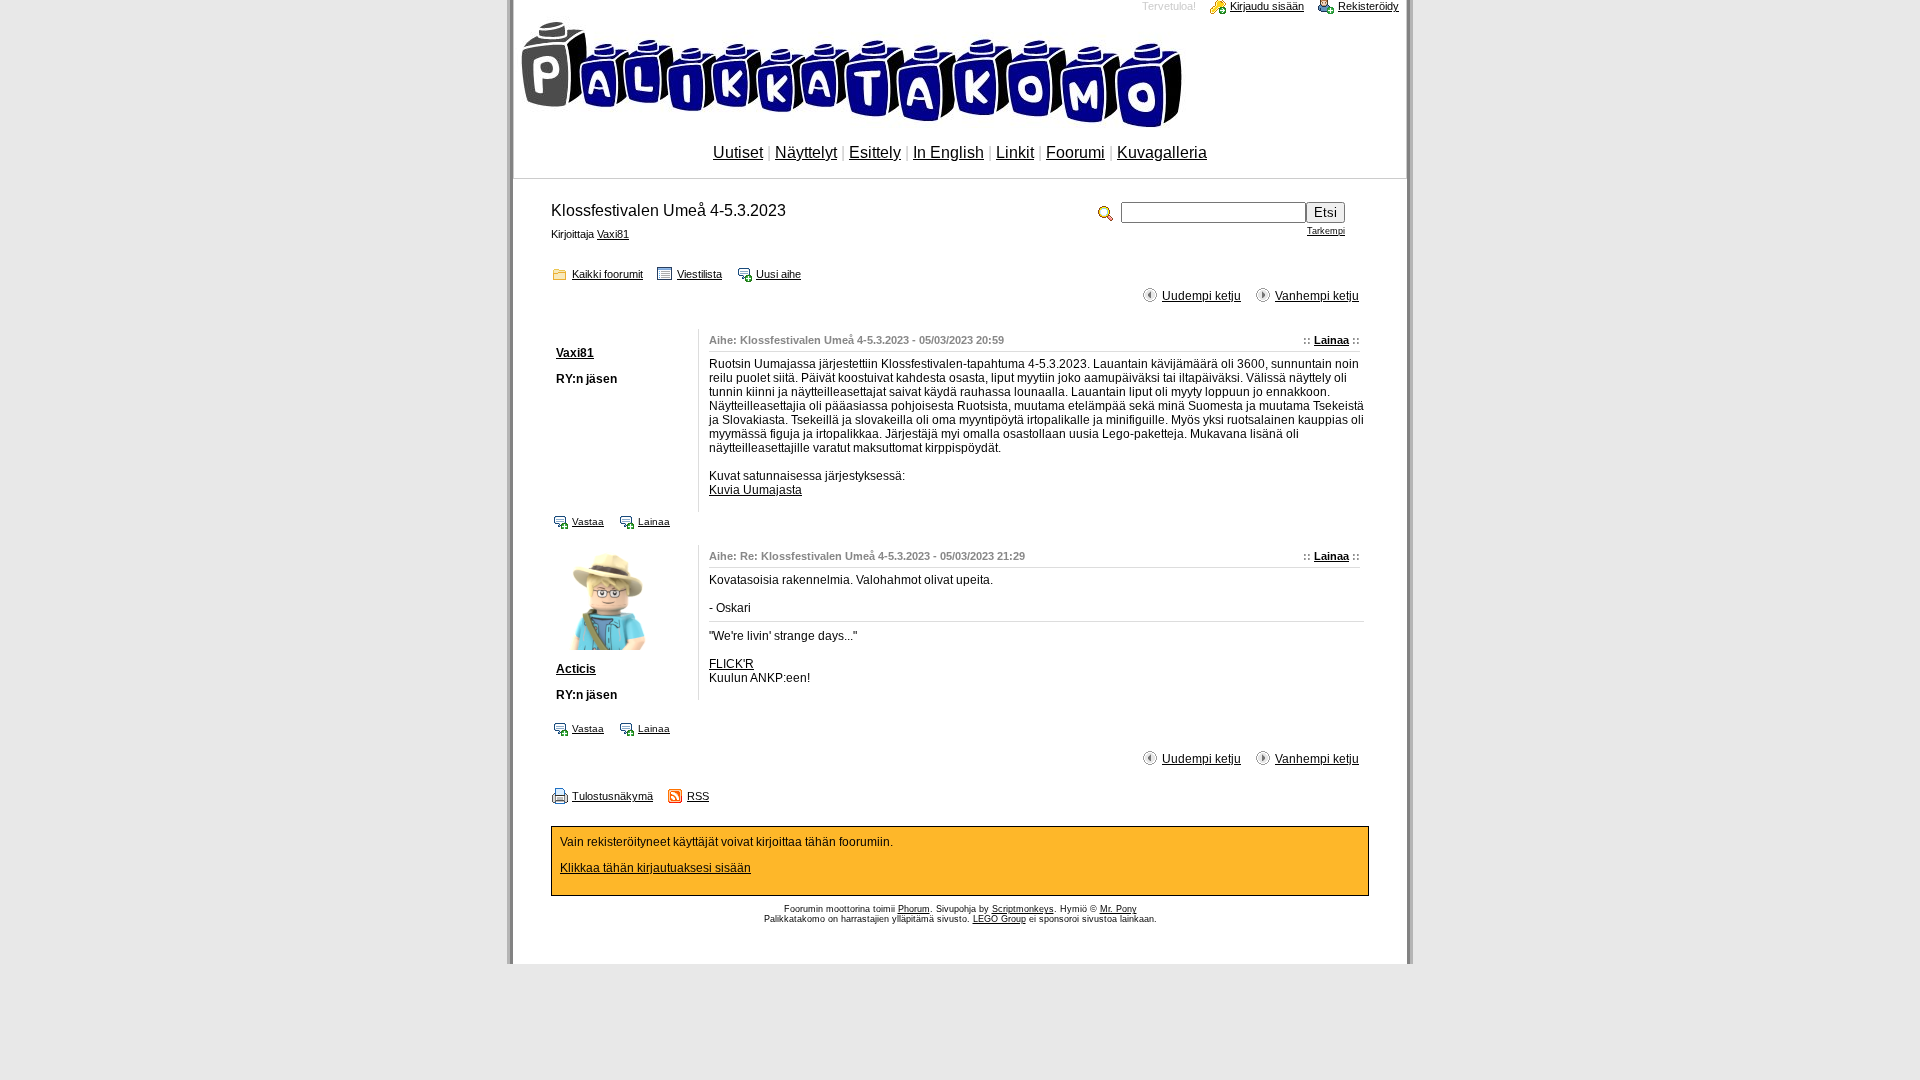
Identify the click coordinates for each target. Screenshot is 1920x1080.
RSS (698, 796)
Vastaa (588, 521)
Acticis (576, 669)
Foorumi (1075, 152)
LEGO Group (999, 919)
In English (948, 152)
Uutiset (738, 152)
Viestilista (699, 274)
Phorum (914, 909)
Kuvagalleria (1162, 152)
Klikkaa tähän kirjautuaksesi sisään (655, 868)
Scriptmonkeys (1023, 909)
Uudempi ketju (1201, 296)
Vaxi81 (613, 234)
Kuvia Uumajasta (755, 490)
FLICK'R (731, 664)
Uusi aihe (778, 274)
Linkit (1015, 152)
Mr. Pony (1118, 909)
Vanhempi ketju (1317, 296)
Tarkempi (1326, 231)
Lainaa (1331, 340)
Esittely (875, 152)
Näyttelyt (806, 152)
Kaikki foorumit (607, 274)
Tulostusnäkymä (612, 796)
